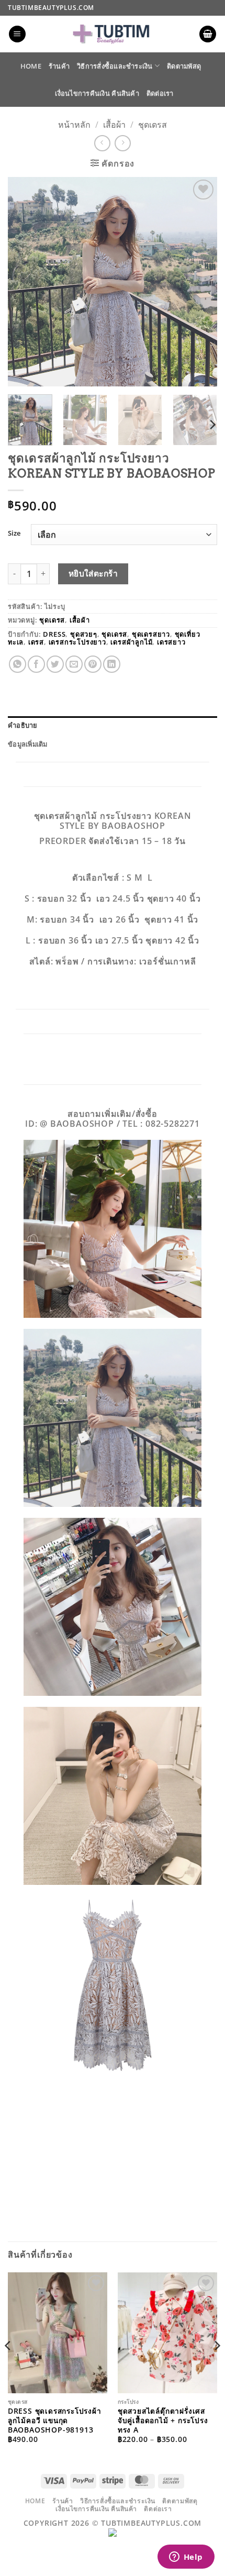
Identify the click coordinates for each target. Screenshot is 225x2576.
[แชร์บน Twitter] (55, 664)
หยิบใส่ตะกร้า (93, 573)
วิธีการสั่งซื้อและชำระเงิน (115, 66)
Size (14, 534)
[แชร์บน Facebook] (36, 664)
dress (54, 634)
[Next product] (102, 143)
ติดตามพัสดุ (184, 66)
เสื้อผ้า (114, 125)
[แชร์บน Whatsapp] (18, 664)
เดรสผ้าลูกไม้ (131, 642)
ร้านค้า (59, 66)
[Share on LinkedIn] (112, 664)
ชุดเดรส (153, 125)
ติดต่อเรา (160, 93)
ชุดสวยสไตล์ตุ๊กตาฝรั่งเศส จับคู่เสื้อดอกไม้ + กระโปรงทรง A (163, 2420)
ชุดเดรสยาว (151, 634)
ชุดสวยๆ (84, 634)
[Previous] (25, 282)
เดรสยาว (171, 642)
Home (31, 66)
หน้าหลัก (74, 125)
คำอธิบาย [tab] (23, 725)
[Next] (200, 282)
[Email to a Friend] (74, 664)
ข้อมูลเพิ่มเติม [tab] (28, 744)
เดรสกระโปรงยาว (77, 642)
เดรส (36, 642)
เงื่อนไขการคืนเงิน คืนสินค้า (97, 93)
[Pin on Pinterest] (93, 664)
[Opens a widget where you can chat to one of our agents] (186, 2558)
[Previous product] (123, 143)
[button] (17, 34)
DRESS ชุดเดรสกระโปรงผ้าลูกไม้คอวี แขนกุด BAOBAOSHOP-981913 (55, 2420)
